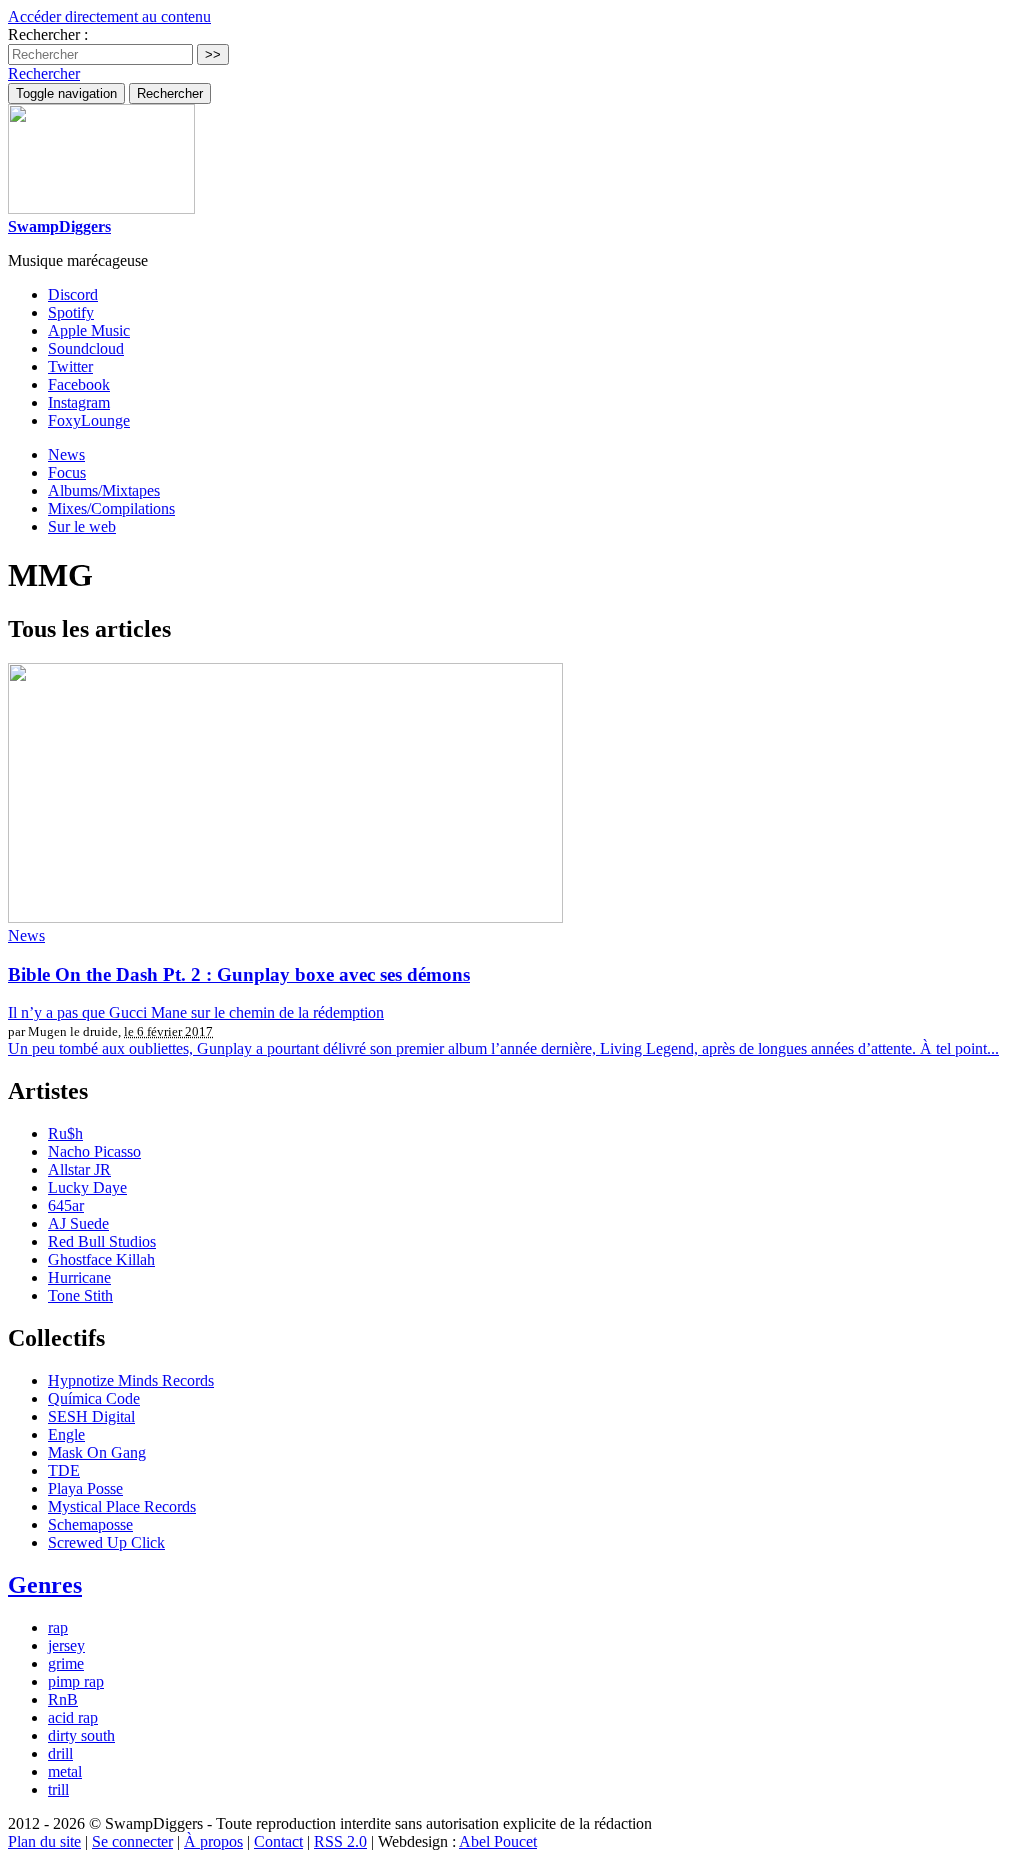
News (66, 454)
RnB (63, 1699)
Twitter (70, 366)
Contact (278, 1841)
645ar (66, 1205)
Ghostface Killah (101, 1259)
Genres (45, 1585)
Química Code (94, 1398)
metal (65, 1771)
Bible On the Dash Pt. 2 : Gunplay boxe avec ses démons (239, 974)
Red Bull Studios (102, 1241)
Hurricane (79, 1277)
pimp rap (76, 1681)
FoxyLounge (89, 420)
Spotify (71, 312)
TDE (64, 1470)
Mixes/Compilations (111, 508)
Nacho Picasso (94, 1151)
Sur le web (82, 526)
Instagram (79, 402)
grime (66, 1663)
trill (58, 1789)
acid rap (73, 1717)
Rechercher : (48, 34)
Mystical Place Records (122, 1506)
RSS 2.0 (340, 1841)
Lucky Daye (87, 1187)
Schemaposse (90, 1524)
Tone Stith (80, 1295)
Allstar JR (79, 1169)
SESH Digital (91, 1416)
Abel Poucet (498, 1841)
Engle (66, 1434)
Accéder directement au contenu (109, 16)
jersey (66, 1645)
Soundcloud (86, 348)
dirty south (81, 1735)
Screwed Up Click (106, 1542)
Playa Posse (85, 1488)
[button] (44, 73)
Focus (67, 472)
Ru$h (65, 1133)
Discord (73, 294)
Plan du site (44, 1841)
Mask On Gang (97, 1452)
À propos (213, 1841)
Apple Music (89, 330)
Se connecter (132, 1841)
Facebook (79, 384)
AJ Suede (78, 1223)
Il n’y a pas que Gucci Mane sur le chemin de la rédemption (196, 1012)
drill (60, 1753)
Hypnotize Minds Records (131, 1380)
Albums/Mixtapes (104, 490)
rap (58, 1627)
